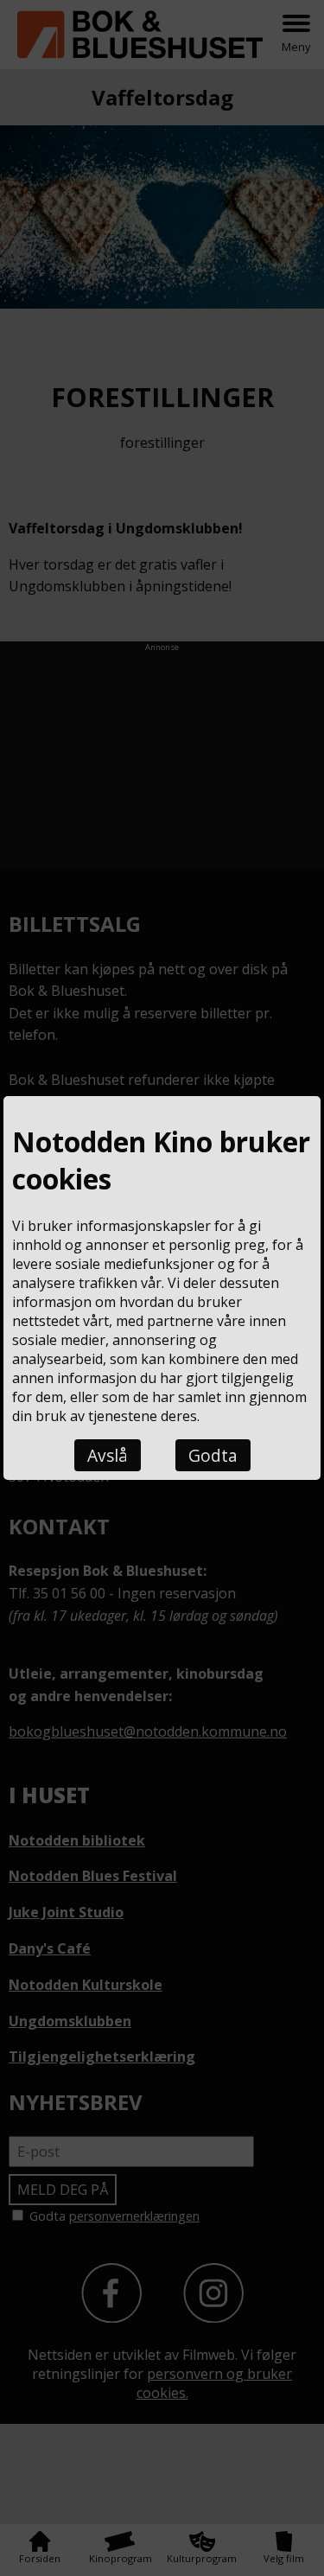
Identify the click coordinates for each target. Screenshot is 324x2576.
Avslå (108, 1455)
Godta (213, 1455)
